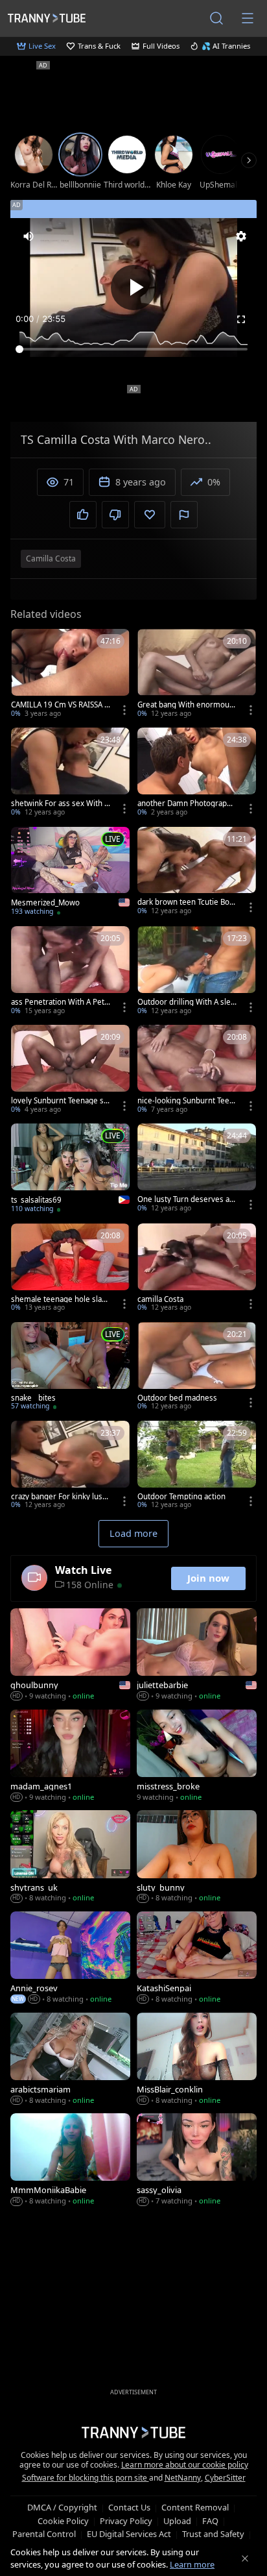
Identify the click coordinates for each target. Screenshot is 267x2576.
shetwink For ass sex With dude (60, 803)
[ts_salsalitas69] (70, 1170)
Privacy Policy (126, 2521)
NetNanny (183, 2478)
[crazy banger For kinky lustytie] (70, 1466)
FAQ (210, 2521)
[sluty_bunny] (197, 1858)
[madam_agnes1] (70, 1757)
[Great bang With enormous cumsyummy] (197, 674)
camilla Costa (160, 1299)
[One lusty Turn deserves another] (197, 1169)
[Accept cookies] (245, 2558)
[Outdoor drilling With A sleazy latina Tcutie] (197, 972)
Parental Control (44, 2534)
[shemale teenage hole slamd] (70, 1269)
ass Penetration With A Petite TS (60, 1002)
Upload (177, 2521)
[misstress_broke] (197, 1757)
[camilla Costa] (197, 1269)
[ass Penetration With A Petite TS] (70, 972)
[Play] (133, 288)
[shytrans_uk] (70, 1858)
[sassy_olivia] (197, 2161)
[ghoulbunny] (70, 1656)
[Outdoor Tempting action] (197, 1466)
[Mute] (29, 236)
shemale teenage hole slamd (60, 1299)
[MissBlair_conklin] (197, 2060)
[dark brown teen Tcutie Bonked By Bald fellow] (197, 872)
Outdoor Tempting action (181, 1497)
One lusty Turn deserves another (186, 1199)
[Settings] (241, 236)
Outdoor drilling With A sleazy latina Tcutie (186, 1002)
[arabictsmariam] (70, 2060)
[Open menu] (248, 18)
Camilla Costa (51, 558)
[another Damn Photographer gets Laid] (197, 773)
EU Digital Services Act (129, 2534)
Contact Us (129, 2507)
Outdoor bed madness (177, 1398)
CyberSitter (225, 2478)
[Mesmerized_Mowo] (70, 873)
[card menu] (124, 710)
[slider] (133, 349)
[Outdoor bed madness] (197, 1368)
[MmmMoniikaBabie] (70, 2161)
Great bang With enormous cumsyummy (185, 705)
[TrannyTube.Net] (47, 18)
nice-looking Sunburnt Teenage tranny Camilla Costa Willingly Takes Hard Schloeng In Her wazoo (187, 1101)
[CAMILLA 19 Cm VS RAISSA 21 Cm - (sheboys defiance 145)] (70, 674)
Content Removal (195, 2507)
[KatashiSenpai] (197, 1959)
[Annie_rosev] (70, 1959)
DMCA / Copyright (62, 2507)
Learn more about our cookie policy (185, 2465)
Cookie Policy (63, 2521)
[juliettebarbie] (197, 1656)
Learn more (192, 2564)
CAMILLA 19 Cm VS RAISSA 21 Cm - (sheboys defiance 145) (60, 705)
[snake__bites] (70, 1368)
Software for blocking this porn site (86, 2478)
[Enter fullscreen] (241, 319)
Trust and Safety (213, 2534)
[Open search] (216, 18)
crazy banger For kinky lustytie (60, 1497)
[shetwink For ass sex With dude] (70, 773)
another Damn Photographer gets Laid (187, 803)
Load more (133, 1533)
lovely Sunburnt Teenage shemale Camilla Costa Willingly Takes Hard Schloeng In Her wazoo (60, 1101)
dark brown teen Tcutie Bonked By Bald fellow (186, 902)
